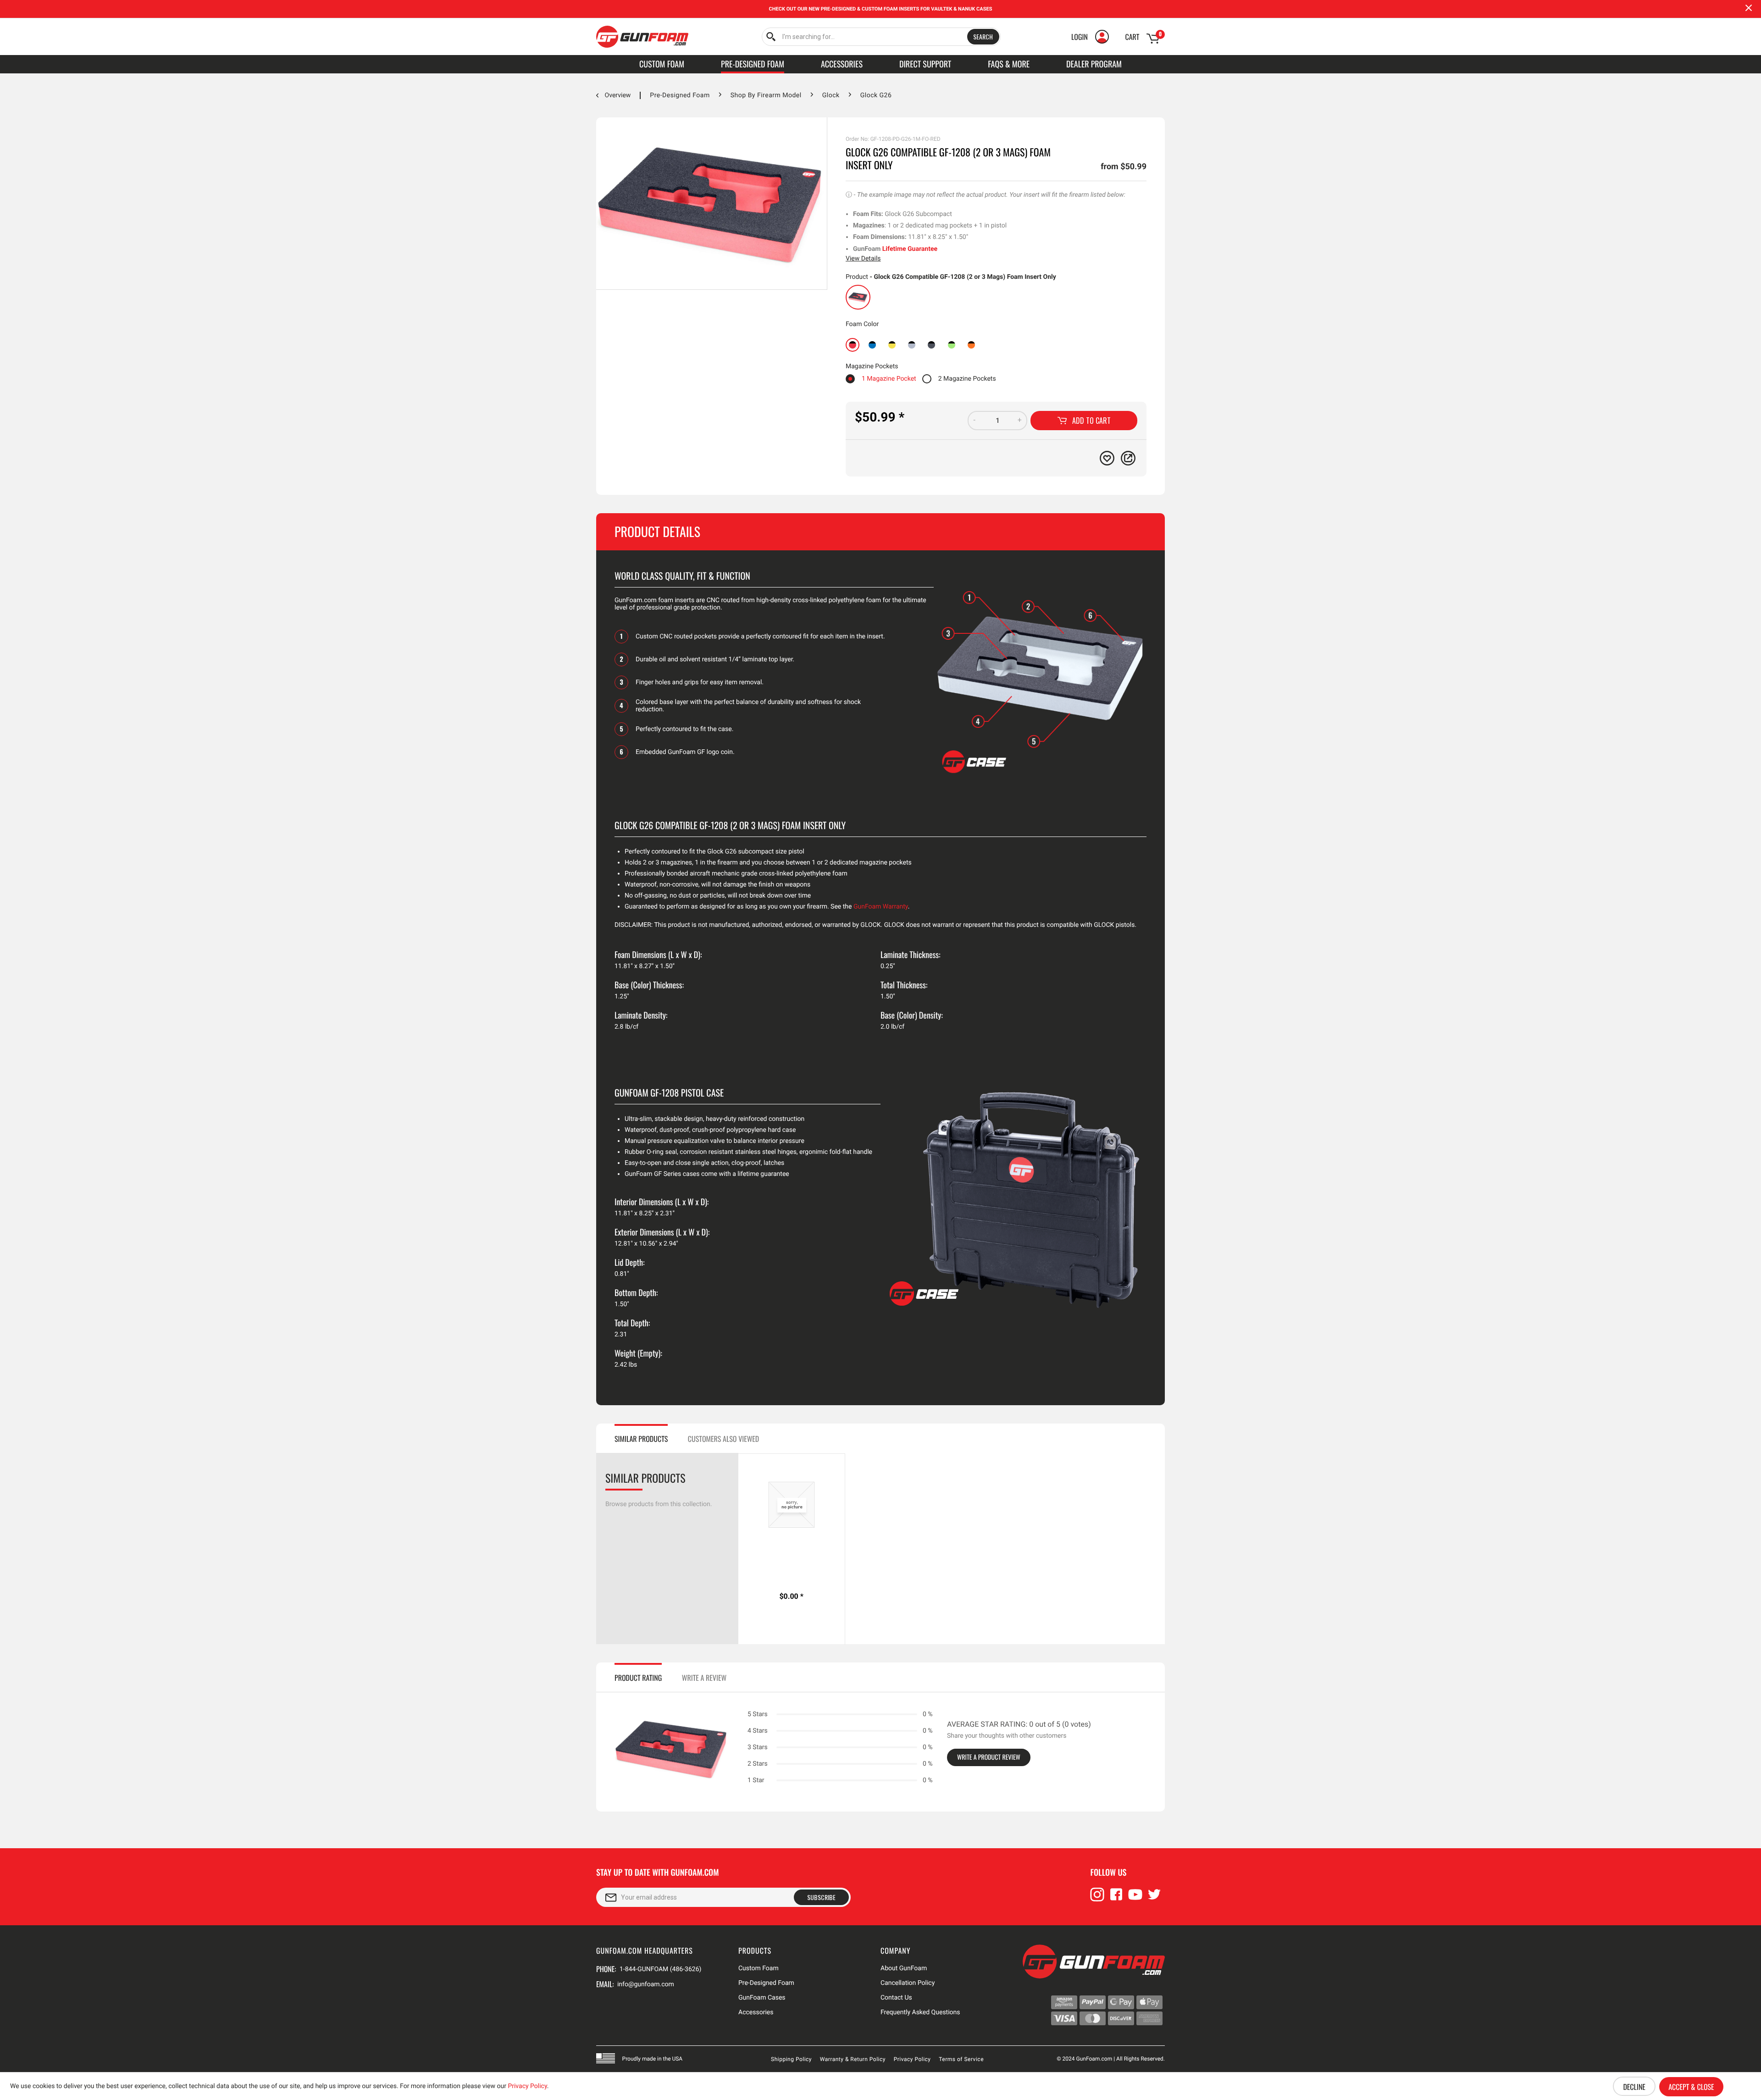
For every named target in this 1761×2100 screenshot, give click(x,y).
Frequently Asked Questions (920, 2012)
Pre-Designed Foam (766, 1983)
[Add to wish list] (1107, 458)
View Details (863, 259)
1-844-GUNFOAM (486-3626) (660, 1969)
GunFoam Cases (762, 1998)
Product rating (638, 1678)
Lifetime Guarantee (910, 249)
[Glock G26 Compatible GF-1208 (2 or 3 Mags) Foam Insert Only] (858, 297)
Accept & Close (1691, 2087)
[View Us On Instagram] (1097, 1899)
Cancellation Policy (908, 1983)
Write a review (704, 1678)
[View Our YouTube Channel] (1135, 1899)
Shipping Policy (791, 2059)
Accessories (756, 2012)
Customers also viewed (723, 1439)
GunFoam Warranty (881, 907)
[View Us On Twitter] (1154, 1899)
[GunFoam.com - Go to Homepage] (642, 37)
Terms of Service (961, 2059)
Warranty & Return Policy (853, 2059)
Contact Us (896, 1998)
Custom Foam (759, 1968)
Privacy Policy (912, 2059)
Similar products (641, 1439)
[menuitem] (881, 37)
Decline (1634, 2087)
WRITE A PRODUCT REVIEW (989, 1757)
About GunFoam (904, 1968)
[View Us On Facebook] (1116, 1899)
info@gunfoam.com (646, 1984)
